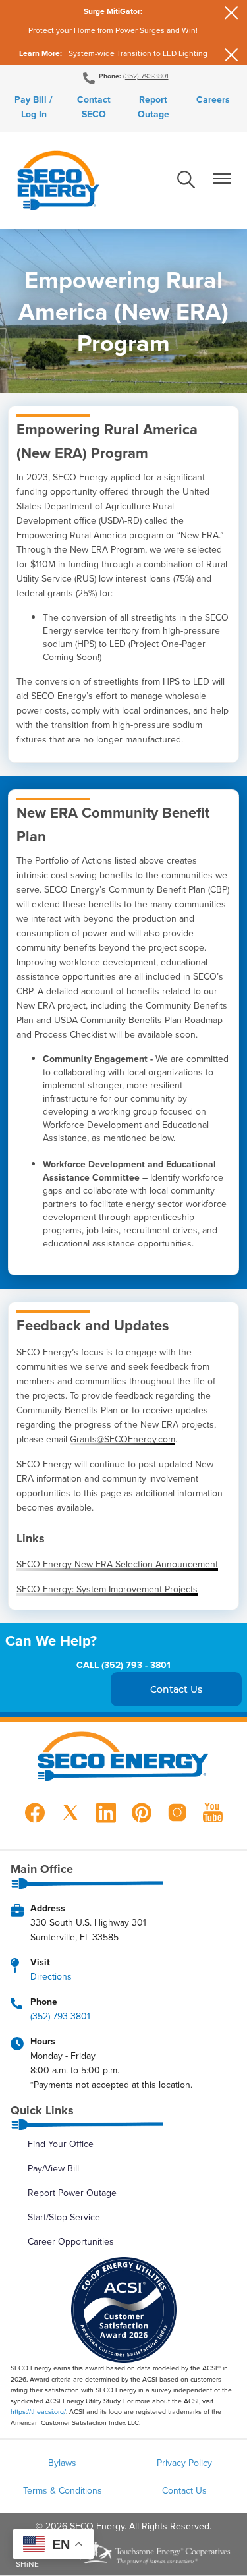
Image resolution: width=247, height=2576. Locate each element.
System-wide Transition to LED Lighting (138, 53)
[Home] (58, 181)
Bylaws (62, 2463)
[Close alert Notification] (232, 13)
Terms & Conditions (63, 2490)
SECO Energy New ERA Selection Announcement (117, 1564)
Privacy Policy (184, 2463)
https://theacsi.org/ (38, 2411)
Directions (51, 1976)
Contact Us (184, 2490)
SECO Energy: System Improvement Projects (107, 1589)
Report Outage (153, 107)
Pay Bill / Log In (34, 107)
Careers (213, 99)
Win (189, 30)
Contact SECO (94, 107)
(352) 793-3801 (146, 76)
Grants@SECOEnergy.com (123, 1439)
